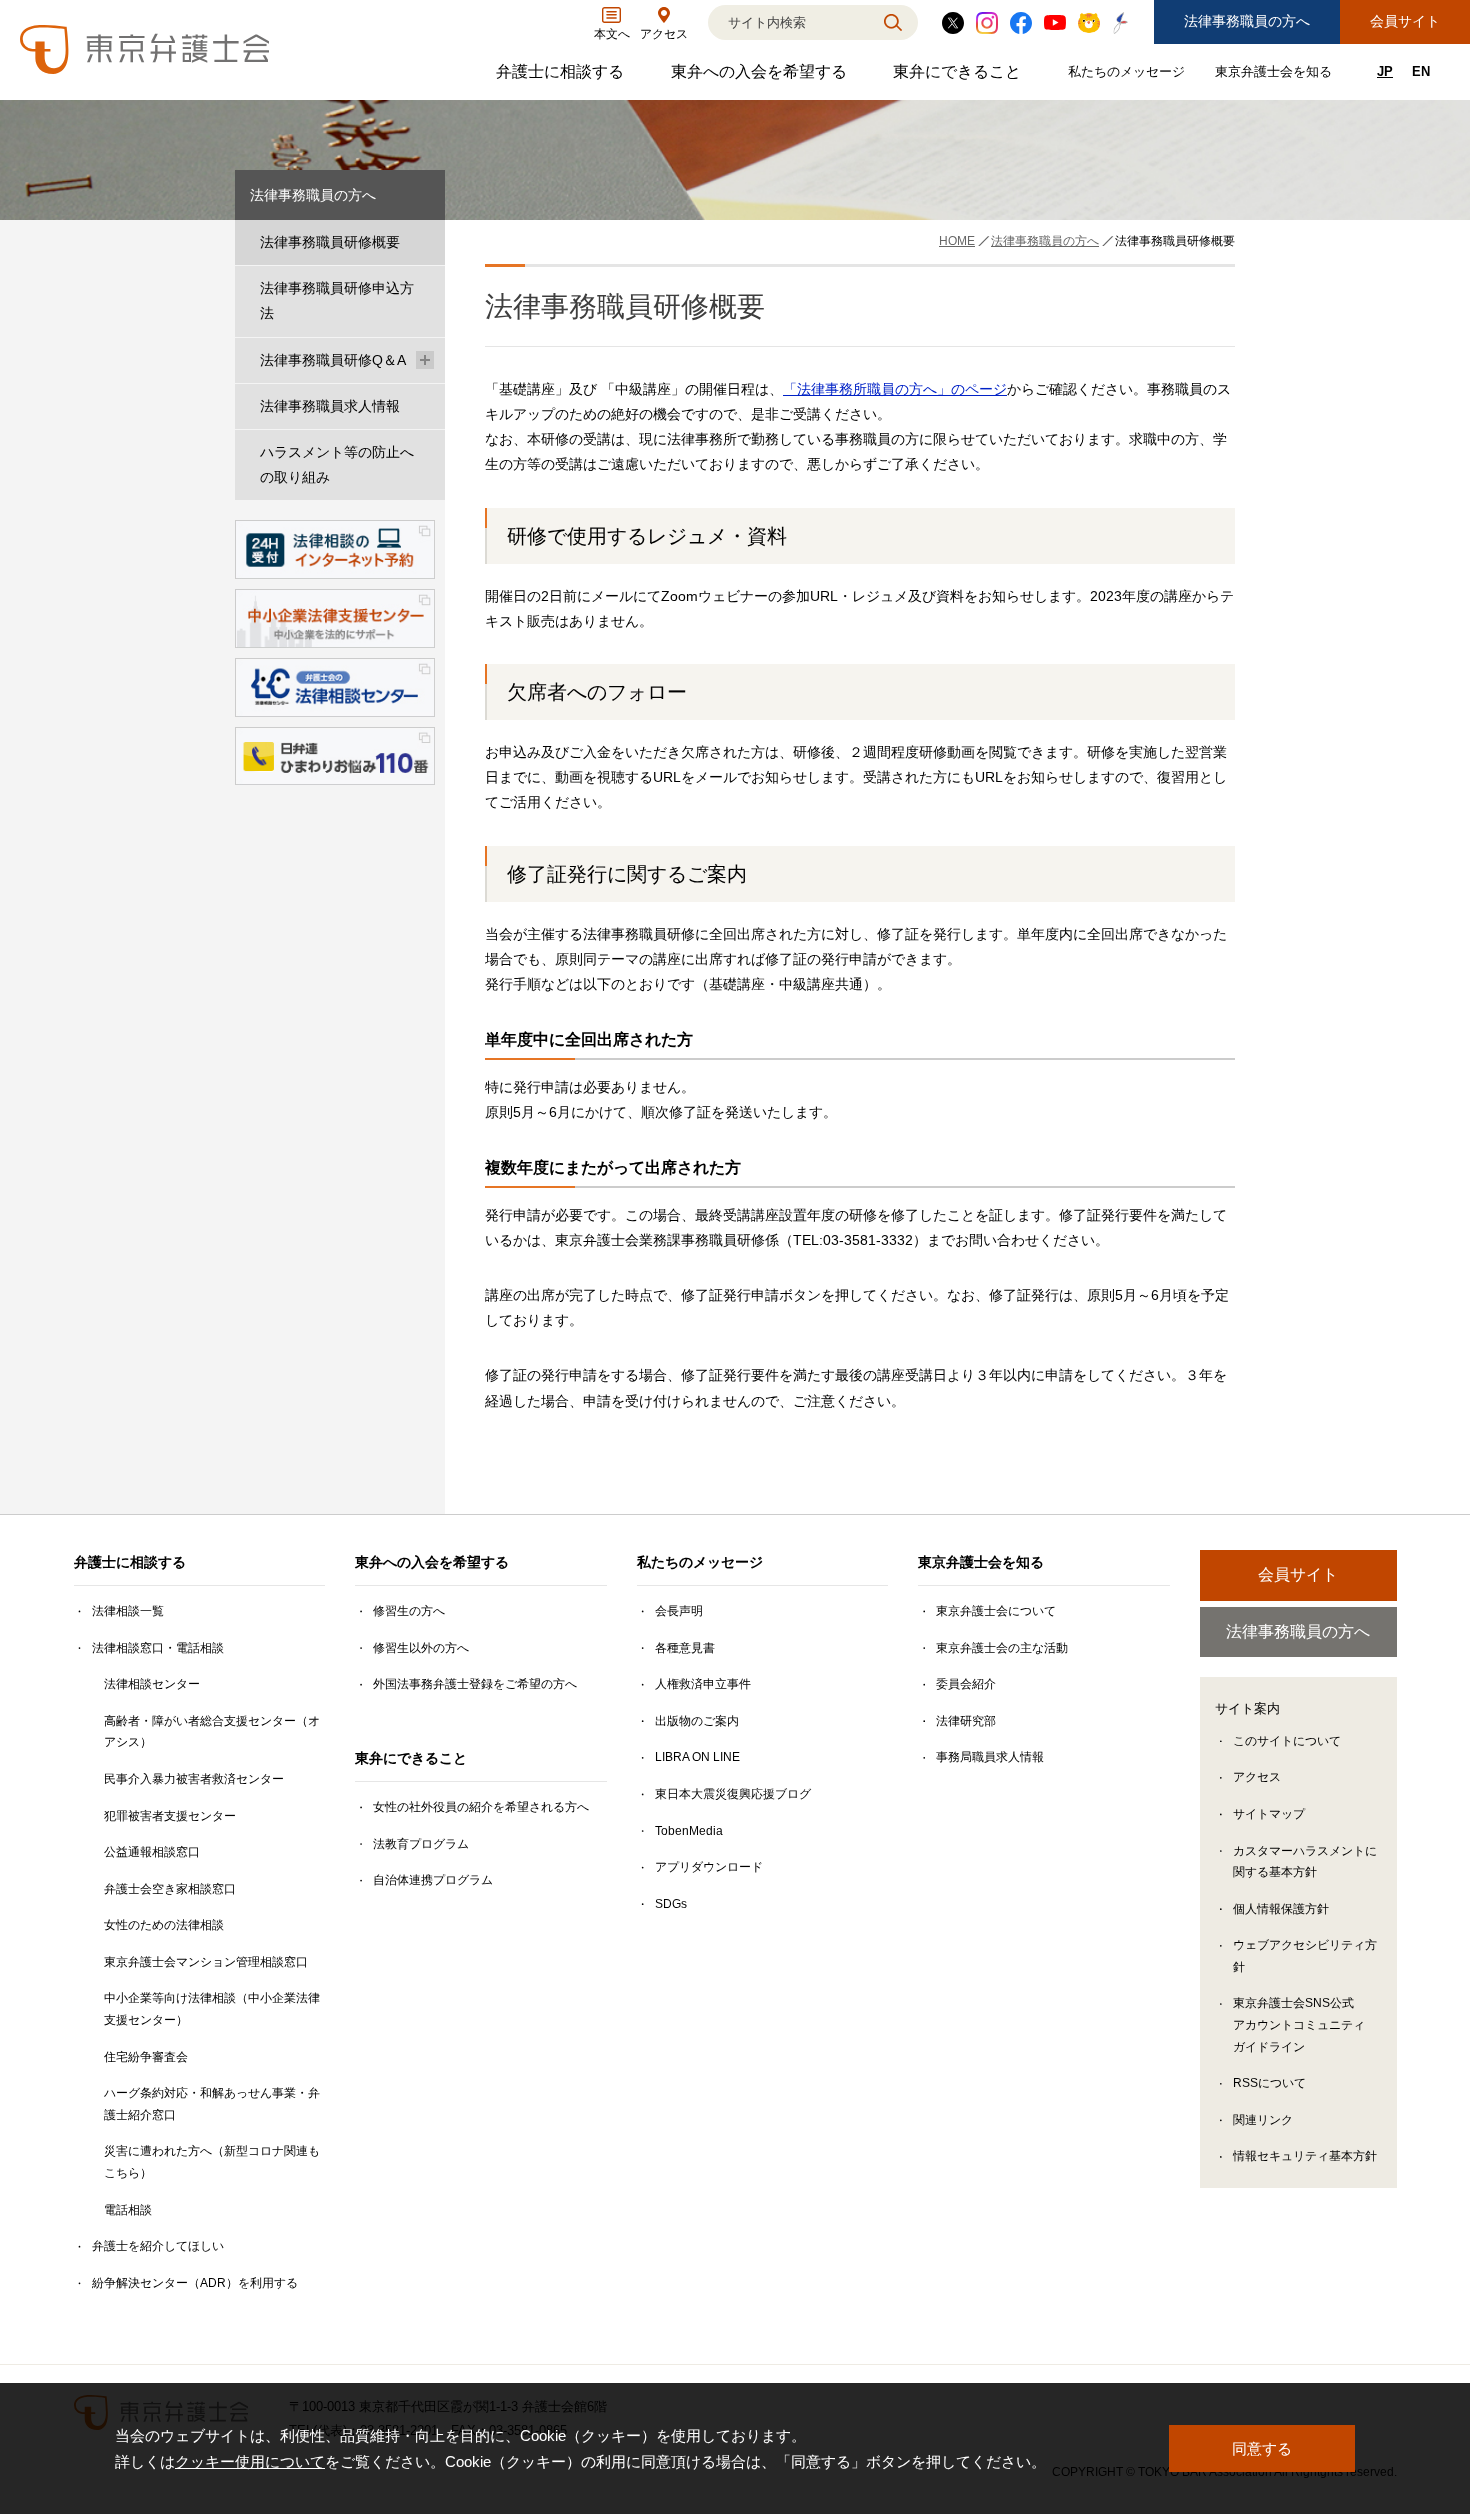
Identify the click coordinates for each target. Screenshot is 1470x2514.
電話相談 (128, 2210)
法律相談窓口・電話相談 (158, 1648)
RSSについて (1269, 2083)
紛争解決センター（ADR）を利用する (195, 2283)
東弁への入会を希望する (761, 76)
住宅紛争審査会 (146, 2057)
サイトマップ (1269, 1814)
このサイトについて (1287, 1741)
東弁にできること (959, 76)
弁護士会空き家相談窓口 (170, 1889)
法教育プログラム (421, 1844)
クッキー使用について (250, 2461)
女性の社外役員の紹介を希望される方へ (481, 1807)
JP (1385, 71)
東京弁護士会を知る (1276, 75)
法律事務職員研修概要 (330, 242)
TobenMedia (689, 1831)
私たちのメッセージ (1129, 75)
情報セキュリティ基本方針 (1305, 2156)
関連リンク (1263, 2120)
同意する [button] (1262, 2448)
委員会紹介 (966, 1684)
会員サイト (1405, 21)
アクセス (1257, 1777)
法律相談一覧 (128, 1611)
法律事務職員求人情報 (330, 406)
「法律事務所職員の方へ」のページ (895, 389)
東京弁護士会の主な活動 (1002, 1648)
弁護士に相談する (562, 76)
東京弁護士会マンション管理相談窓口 (206, 1962)
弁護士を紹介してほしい (158, 2246)
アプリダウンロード (709, 1867)
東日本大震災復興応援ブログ (733, 1794)
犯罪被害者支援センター (170, 1816)
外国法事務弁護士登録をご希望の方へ (475, 1684)
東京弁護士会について (996, 1611)
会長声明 (679, 1611)
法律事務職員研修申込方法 (337, 300)
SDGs (671, 1904)
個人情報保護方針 (1281, 1909)
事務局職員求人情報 (990, 1757)
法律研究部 (966, 1721)
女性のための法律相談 (164, 1925)
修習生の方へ (409, 1611)
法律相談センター (152, 1684)
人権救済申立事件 (703, 1684)
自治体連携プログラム (433, 1880)
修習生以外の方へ (421, 1648)
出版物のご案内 (697, 1721)
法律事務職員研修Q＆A (333, 360)
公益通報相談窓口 (152, 1852)
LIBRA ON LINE (697, 1757)
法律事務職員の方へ (1247, 21)
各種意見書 (685, 1648)
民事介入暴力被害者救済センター (194, 1779)
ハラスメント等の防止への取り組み (337, 464)
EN (1421, 71)
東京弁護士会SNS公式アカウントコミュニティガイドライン (1299, 2024)
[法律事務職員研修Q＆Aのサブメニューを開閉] (425, 360)
